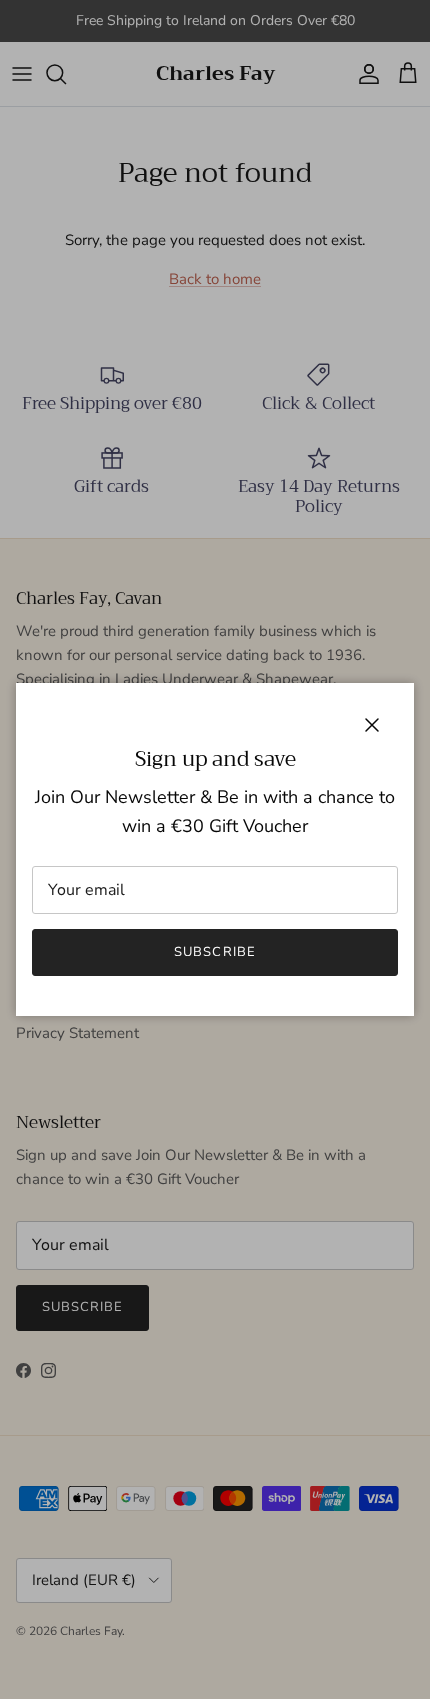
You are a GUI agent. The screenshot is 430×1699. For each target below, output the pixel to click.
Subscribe (214, 952)
